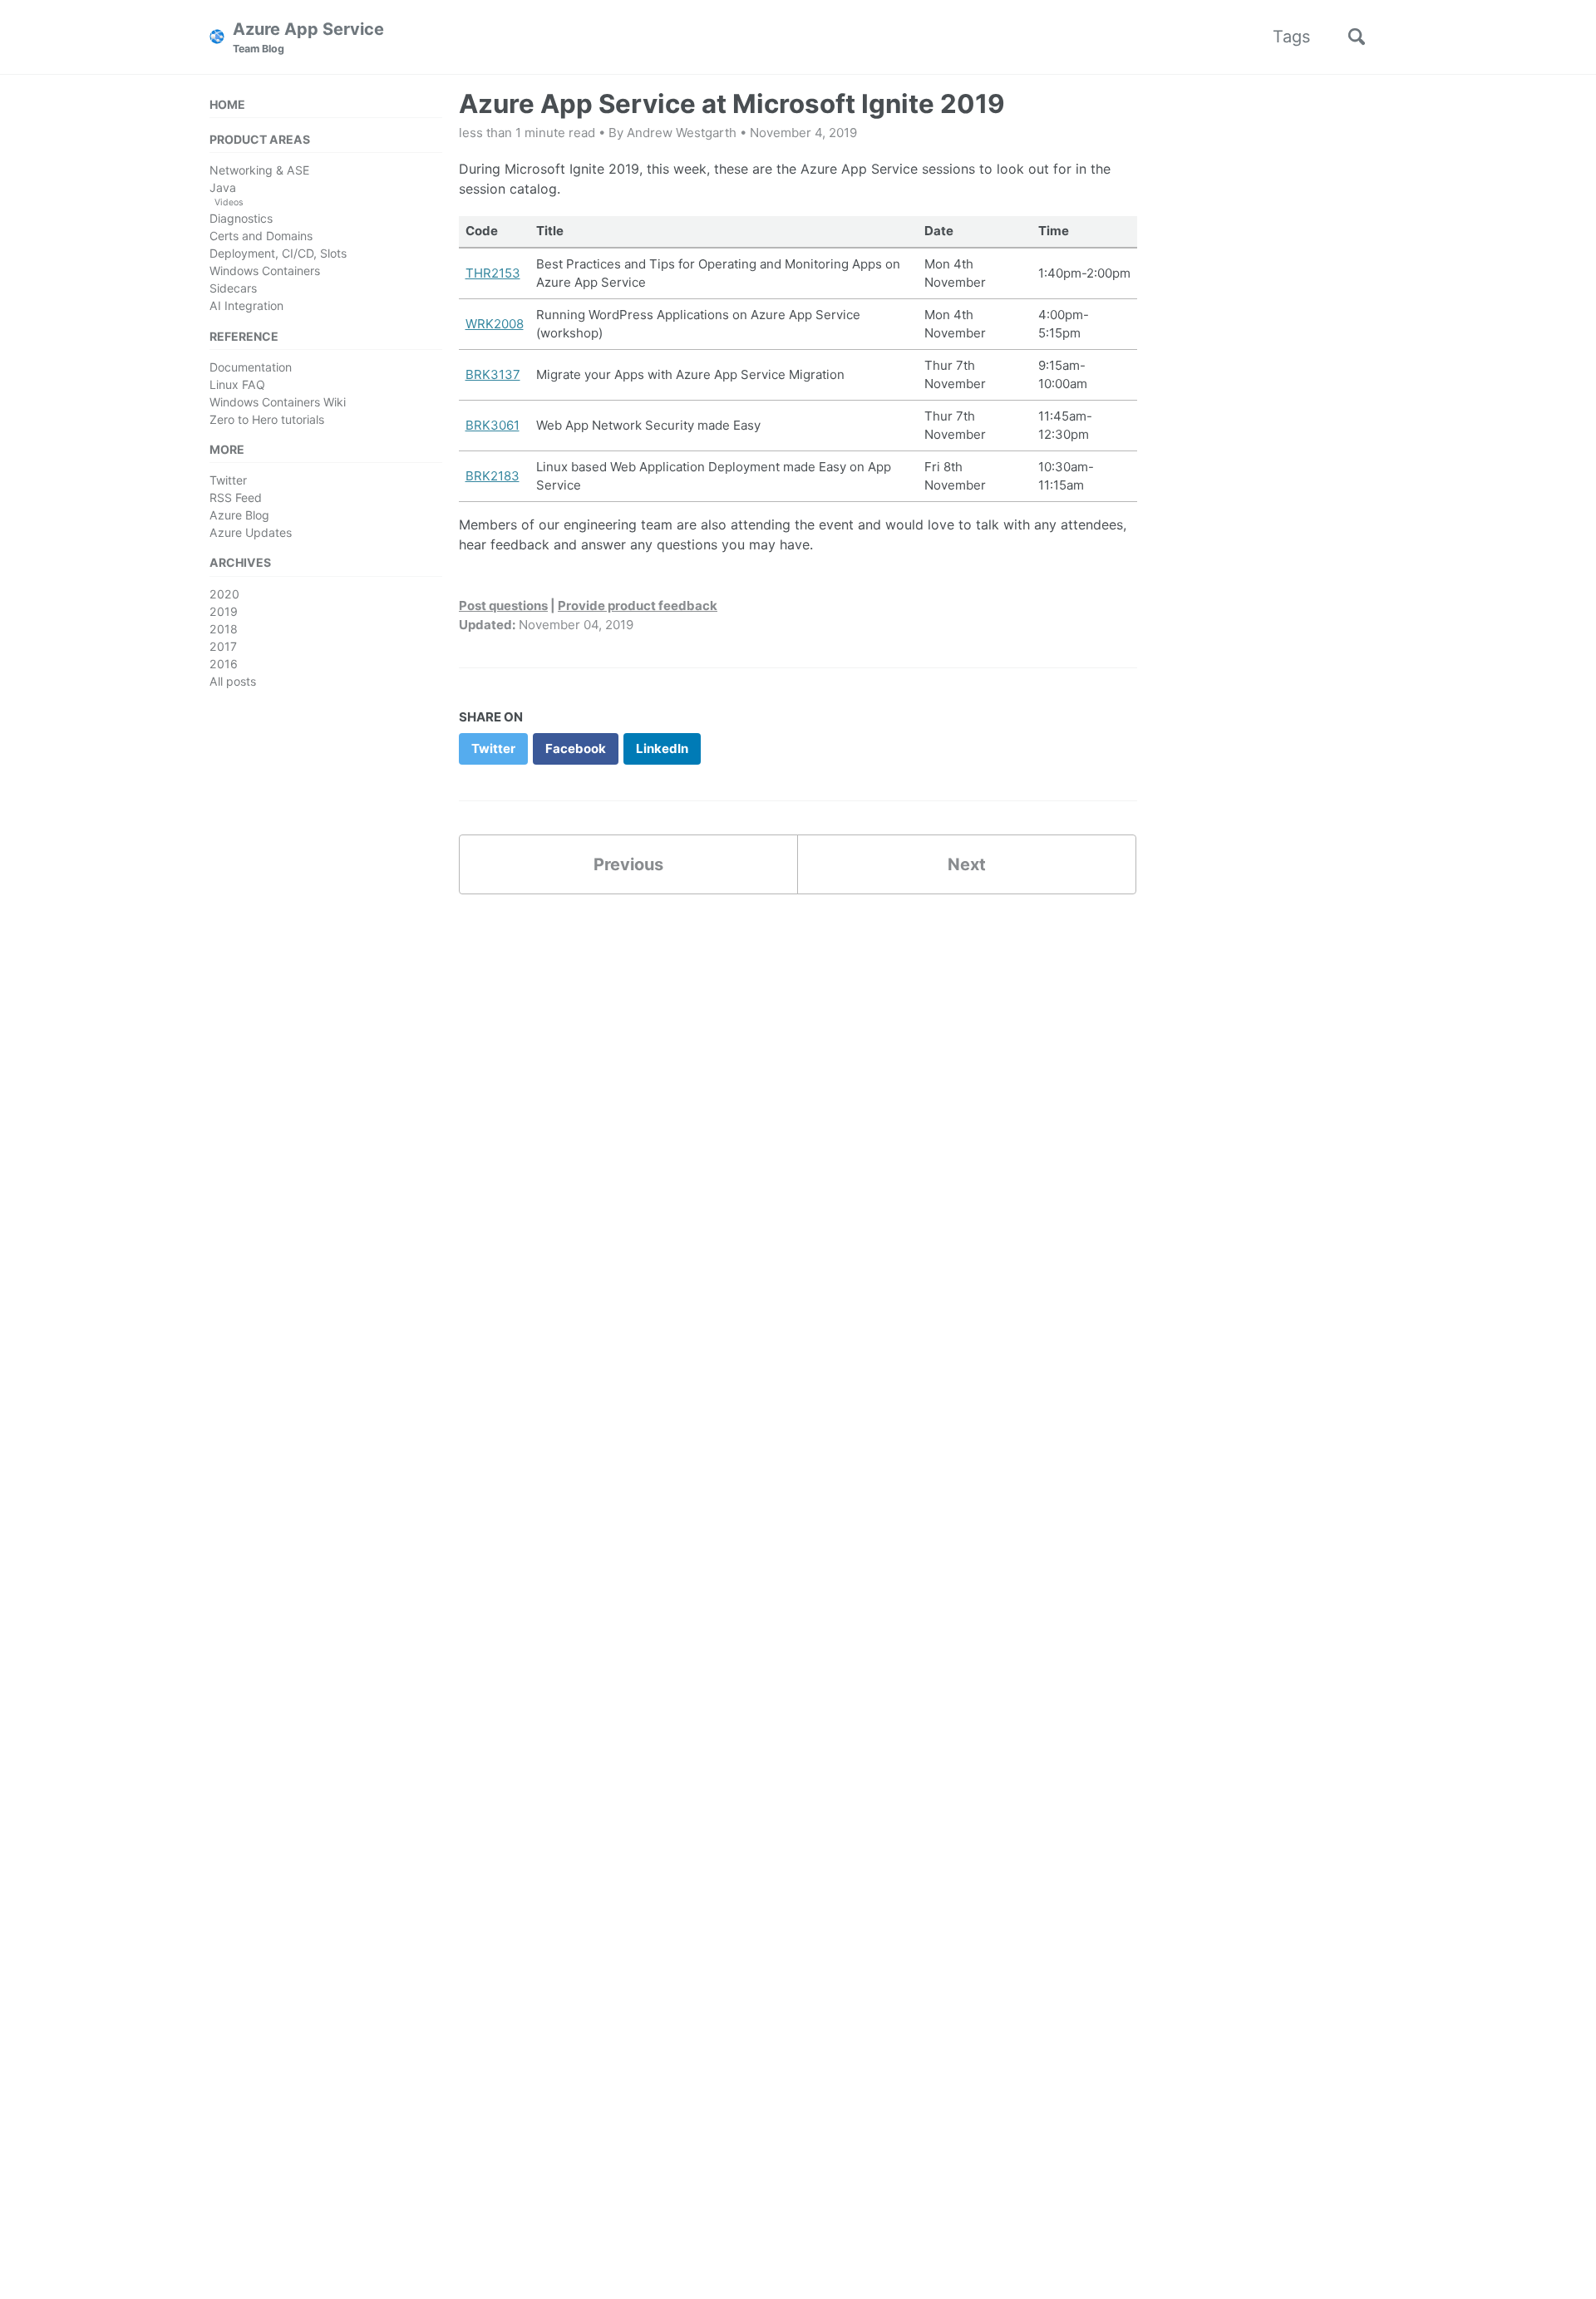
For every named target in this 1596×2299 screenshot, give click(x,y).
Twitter (228, 480)
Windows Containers (265, 271)
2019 (224, 611)
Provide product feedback (638, 606)
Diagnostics (241, 218)
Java (223, 187)
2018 (224, 629)
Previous (628, 864)
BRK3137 (493, 374)
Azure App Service (308, 37)
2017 (223, 646)
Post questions (503, 606)
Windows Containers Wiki (278, 402)
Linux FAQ (237, 384)
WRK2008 (495, 324)
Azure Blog (239, 515)
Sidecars (233, 288)
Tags (1291, 37)
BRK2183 (493, 476)
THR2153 (493, 273)
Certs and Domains (261, 236)
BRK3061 (493, 425)
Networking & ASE (259, 170)
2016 (224, 664)
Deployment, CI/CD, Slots (278, 253)
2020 (224, 594)
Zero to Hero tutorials (267, 419)
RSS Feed (236, 497)
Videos (229, 202)
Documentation (251, 367)
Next (967, 864)
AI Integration (246, 305)
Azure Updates (251, 532)
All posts (233, 681)
